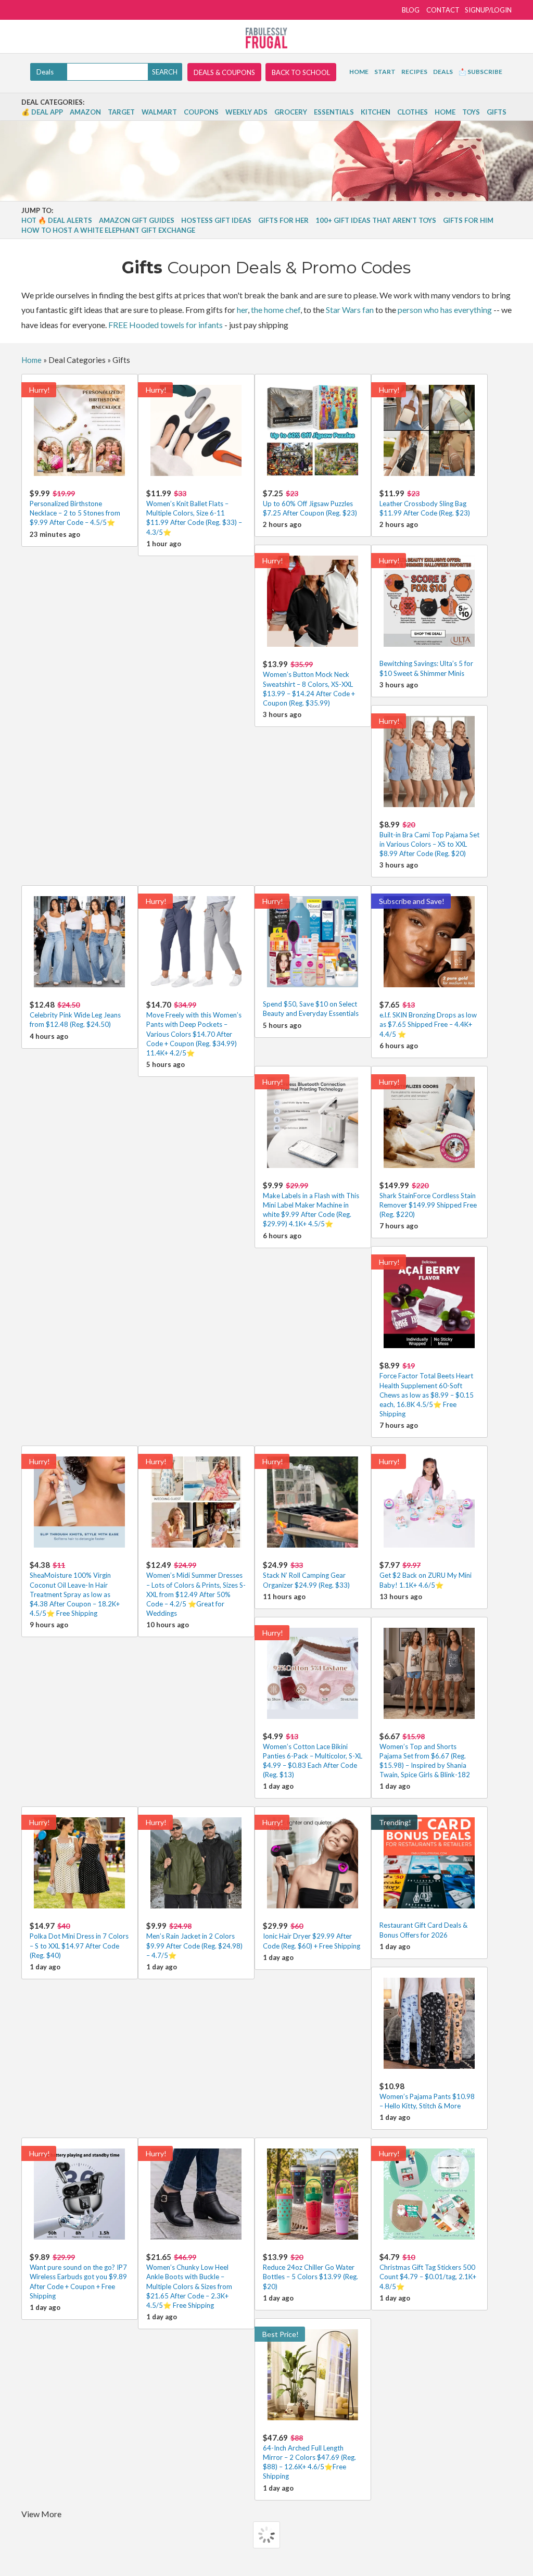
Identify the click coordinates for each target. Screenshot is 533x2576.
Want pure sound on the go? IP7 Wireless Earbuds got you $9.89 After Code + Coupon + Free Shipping (78, 2276)
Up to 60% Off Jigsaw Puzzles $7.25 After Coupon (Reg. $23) (310, 503)
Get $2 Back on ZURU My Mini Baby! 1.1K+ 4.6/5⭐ (426, 1574)
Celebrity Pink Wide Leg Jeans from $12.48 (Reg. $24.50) (75, 1014)
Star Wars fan (350, 310)
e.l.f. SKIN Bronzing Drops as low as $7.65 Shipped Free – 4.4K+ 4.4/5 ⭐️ (428, 1019)
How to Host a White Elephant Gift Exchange (108, 230)
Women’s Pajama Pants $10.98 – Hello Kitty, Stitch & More (427, 2096)
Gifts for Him (468, 220)
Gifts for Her (283, 220)
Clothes (413, 112)
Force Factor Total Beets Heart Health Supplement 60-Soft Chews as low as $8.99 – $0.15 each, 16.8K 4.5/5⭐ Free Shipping (427, 1389)
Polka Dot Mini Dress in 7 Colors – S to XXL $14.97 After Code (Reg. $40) (79, 1940)
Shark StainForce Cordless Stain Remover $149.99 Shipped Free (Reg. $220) (428, 1199)
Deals (443, 72)
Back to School (301, 72)
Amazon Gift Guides (137, 220)
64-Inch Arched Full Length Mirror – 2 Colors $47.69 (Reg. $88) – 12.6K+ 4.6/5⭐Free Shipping (309, 2457)
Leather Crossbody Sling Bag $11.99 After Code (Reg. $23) (425, 503)
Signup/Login (488, 10)
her (242, 310)
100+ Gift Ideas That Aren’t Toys (376, 220)
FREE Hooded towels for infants (166, 325)
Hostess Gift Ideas (216, 220)
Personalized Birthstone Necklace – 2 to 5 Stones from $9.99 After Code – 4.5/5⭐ (75, 507)
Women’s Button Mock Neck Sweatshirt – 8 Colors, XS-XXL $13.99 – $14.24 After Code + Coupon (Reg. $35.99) (309, 683)
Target (121, 112)
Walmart (159, 112)
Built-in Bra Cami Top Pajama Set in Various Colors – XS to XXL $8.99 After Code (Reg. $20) (429, 839)
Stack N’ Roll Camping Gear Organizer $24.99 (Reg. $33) (306, 1574)
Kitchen (376, 112)
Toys (471, 112)
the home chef (276, 310)
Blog (411, 10)
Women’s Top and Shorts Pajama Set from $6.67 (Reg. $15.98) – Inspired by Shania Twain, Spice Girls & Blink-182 (425, 1755)
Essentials (334, 112)
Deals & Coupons (224, 72)
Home (359, 72)
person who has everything (445, 310)
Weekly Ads (246, 112)
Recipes (414, 72)
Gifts (497, 112)
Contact (443, 10)
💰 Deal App (42, 112)
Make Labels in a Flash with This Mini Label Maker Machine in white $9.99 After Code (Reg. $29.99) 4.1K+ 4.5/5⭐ (311, 1204)
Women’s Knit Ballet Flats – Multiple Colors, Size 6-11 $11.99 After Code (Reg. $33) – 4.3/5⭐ (194, 512)
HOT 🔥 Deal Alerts (57, 220)
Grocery (291, 112)
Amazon (85, 112)
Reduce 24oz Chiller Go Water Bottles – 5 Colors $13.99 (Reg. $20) (310, 2271)
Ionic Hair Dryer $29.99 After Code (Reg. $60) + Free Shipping (312, 1935)
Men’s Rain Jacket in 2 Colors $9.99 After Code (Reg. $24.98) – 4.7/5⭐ (194, 1940)
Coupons (201, 112)
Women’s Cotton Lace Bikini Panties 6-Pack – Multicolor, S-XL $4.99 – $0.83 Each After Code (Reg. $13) (313, 1755)
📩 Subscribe (480, 72)
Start (385, 72)
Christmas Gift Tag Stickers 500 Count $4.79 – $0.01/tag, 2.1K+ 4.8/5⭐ (428, 2271)
